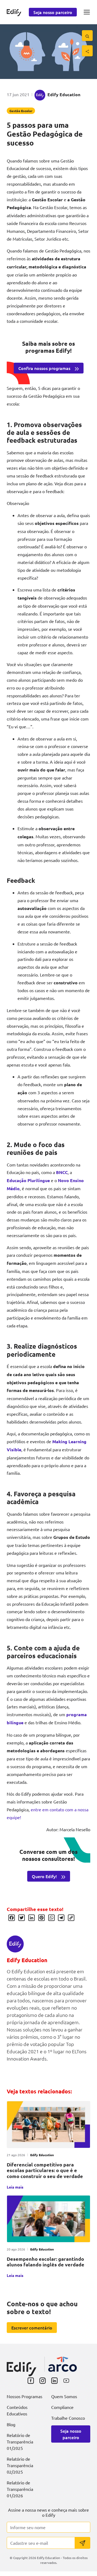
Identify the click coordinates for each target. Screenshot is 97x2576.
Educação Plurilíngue (28, 1180)
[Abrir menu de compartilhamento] (87, 51)
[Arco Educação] (63, 2364)
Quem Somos (64, 2396)
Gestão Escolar (21, 111)
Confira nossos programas (44, 368)
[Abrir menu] (87, 12)
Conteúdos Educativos (17, 2410)
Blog (11, 2424)
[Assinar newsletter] (82, 2543)
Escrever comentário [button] (32, 2328)
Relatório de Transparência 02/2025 (20, 2465)
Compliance (62, 2407)
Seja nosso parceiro (53, 12)
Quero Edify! (44, 1876)
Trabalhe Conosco (68, 2418)
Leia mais (15, 2187)
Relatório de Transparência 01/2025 (20, 2442)
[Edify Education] (22, 2365)
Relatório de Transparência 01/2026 (20, 2489)
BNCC (62, 1172)
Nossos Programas (25, 2396)
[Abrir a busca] (87, 36)
